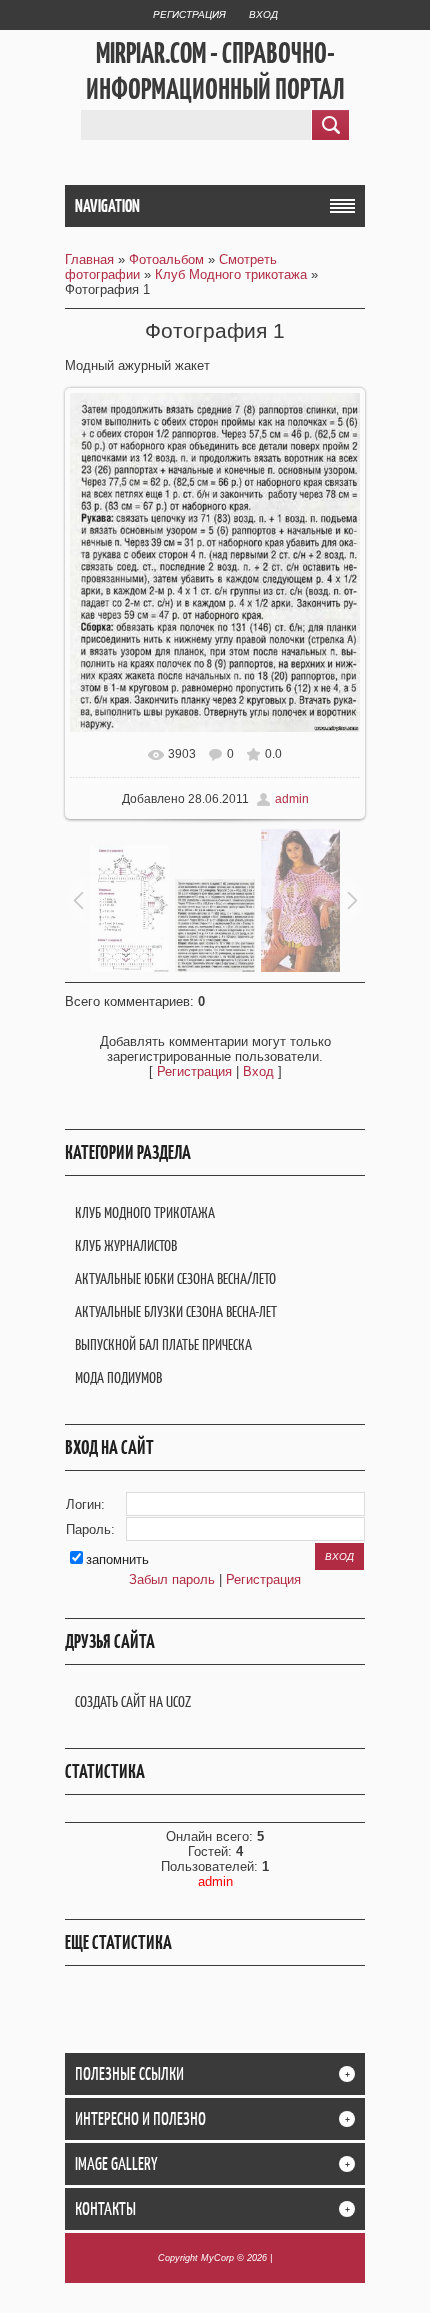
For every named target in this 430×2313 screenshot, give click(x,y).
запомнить (117, 1559)
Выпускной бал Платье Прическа (163, 1344)
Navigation (107, 206)
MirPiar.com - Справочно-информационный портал (215, 71)
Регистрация (189, 14)
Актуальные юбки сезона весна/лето (175, 1278)
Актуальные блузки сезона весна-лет (176, 1311)
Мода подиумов (118, 1377)
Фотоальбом (166, 259)
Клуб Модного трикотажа (231, 274)
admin (292, 799)
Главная (89, 259)
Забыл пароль (172, 1579)
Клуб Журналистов (126, 1245)
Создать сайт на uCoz (133, 1701)
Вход (263, 14)
